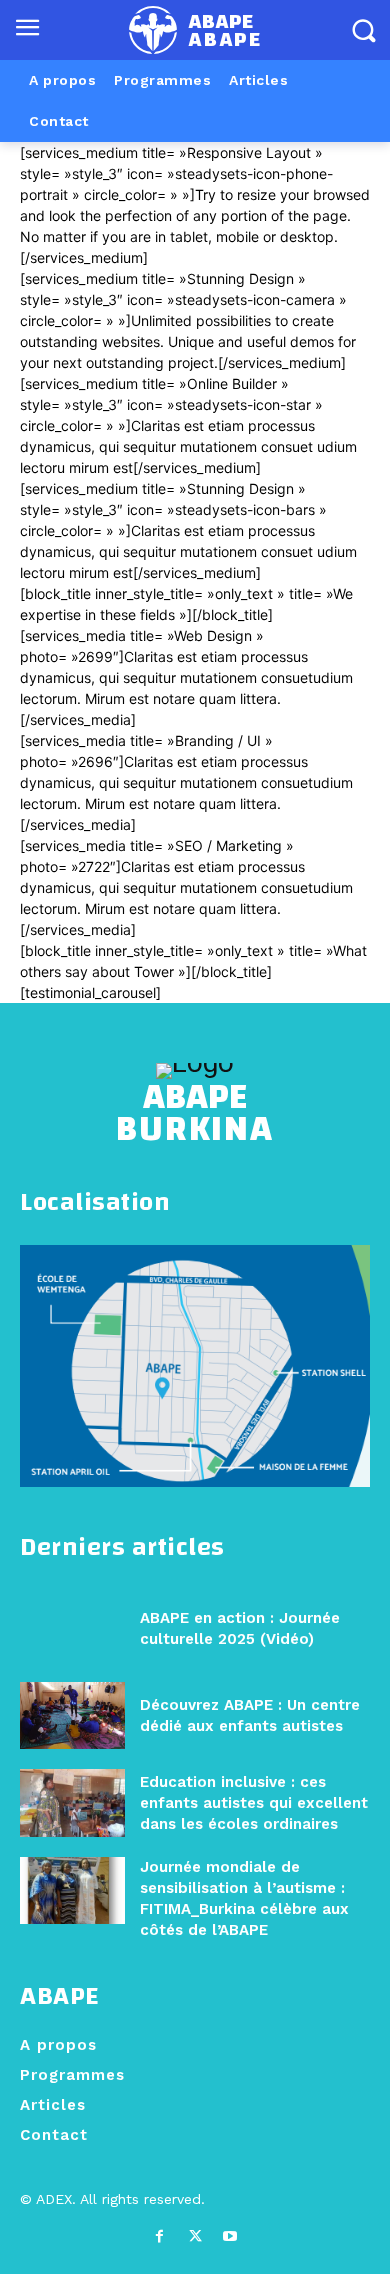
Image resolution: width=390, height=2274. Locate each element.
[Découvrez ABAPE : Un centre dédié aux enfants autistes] (72, 1715)
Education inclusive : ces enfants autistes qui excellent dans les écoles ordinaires (254, 1803)
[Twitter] (194, 2236)
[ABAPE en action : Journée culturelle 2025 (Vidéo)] (72, 1628)
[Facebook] (159, 2236)
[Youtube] (230, 2236)
